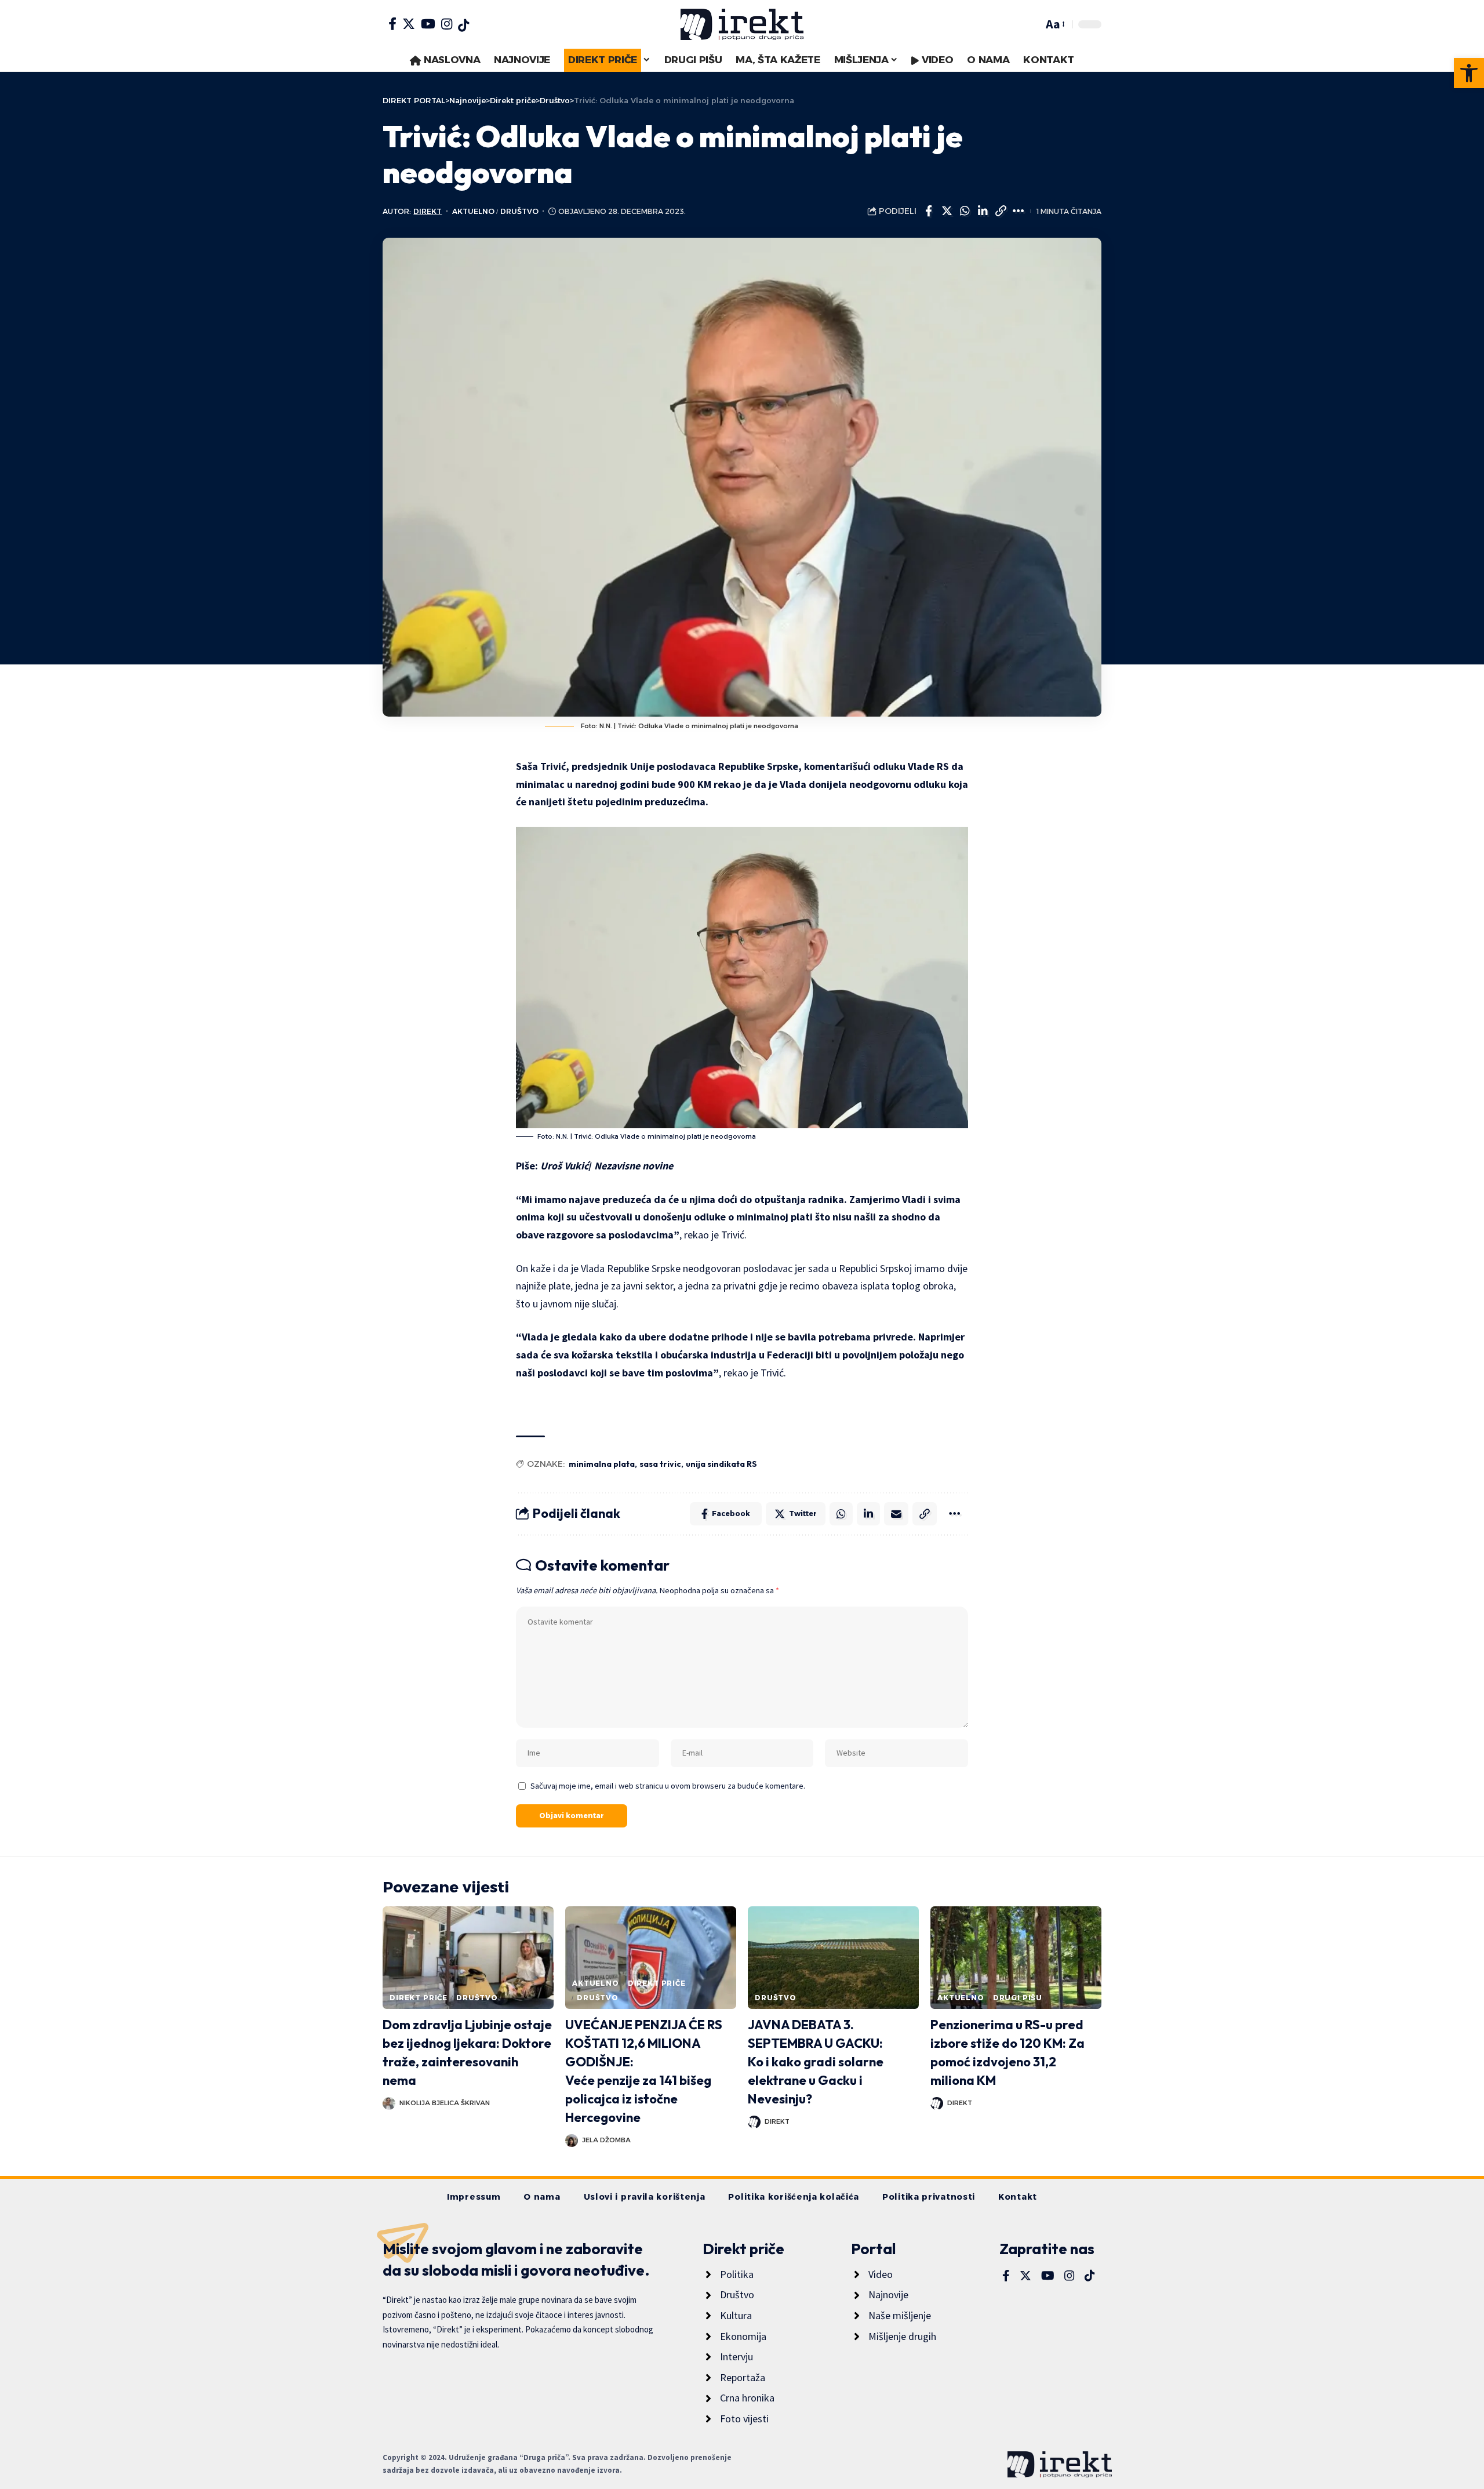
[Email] (896, 1514)
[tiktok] (463, 26)
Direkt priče (419, 1998)
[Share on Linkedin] (983, 211)
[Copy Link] (1001, 211)
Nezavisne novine (634, 1166)
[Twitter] (409, 24)
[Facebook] (392, 24)
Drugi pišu (1018, 1998)
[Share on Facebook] (929, 211)
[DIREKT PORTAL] (742, 24)
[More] (1019, 211)
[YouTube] (428, 24)
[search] (1031, 24)
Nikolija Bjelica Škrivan (445, 2103)
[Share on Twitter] (947, 211)
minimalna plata (602, 1464)
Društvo (519, 211)
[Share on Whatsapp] (965, 211)
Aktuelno (473, 211)
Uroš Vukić (564, 1166)
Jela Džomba (606, 2140)
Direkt (428, 211)
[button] (1469, 73)
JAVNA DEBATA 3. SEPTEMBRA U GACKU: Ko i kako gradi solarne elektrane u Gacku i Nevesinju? (816, 2062)
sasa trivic (660, 1464)
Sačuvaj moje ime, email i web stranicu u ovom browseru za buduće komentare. (668, 1786)
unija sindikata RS (721, 1464)
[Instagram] (447, 24)
